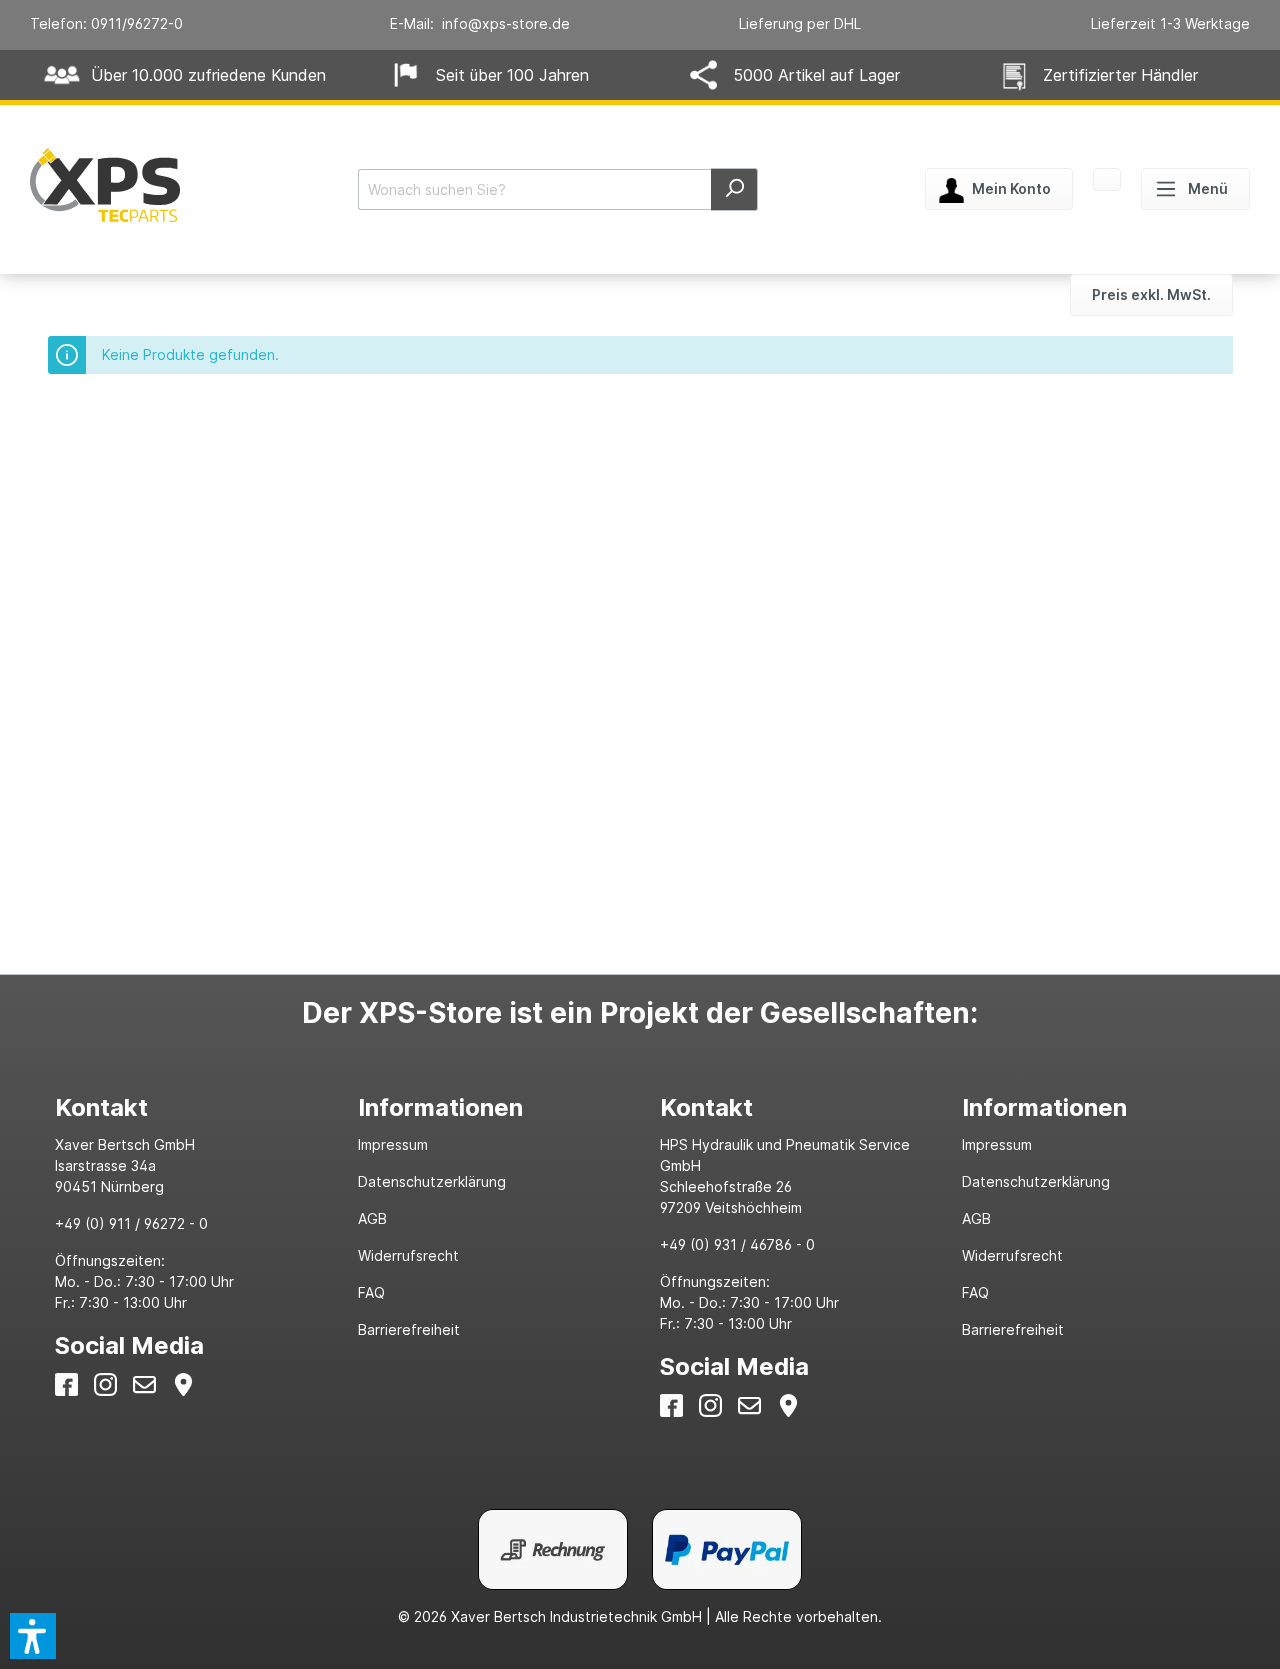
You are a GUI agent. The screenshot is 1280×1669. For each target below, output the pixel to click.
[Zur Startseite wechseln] (105, 185)
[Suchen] (734, 189)
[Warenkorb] (1107, 182)
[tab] (186, 1107)
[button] (33, 1636)
